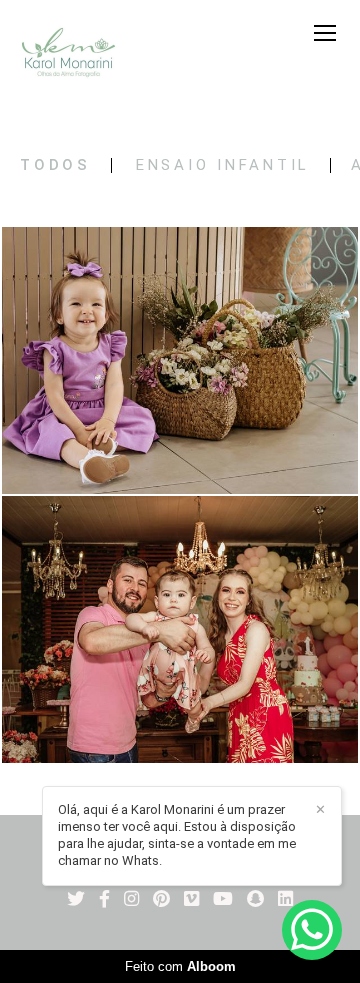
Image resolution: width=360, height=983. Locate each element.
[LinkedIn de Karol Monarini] (285, 899)
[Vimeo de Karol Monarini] (191, 899)
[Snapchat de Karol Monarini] (255, 899)
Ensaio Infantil (223, 165)
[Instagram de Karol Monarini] (131, 899)
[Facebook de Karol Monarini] (104, 899)
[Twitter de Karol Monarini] (76, 899)
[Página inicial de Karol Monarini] (68, 54)
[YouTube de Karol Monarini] (223, 899)
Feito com (180, 966)
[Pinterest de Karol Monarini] (161, 899)
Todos (55, 165)
